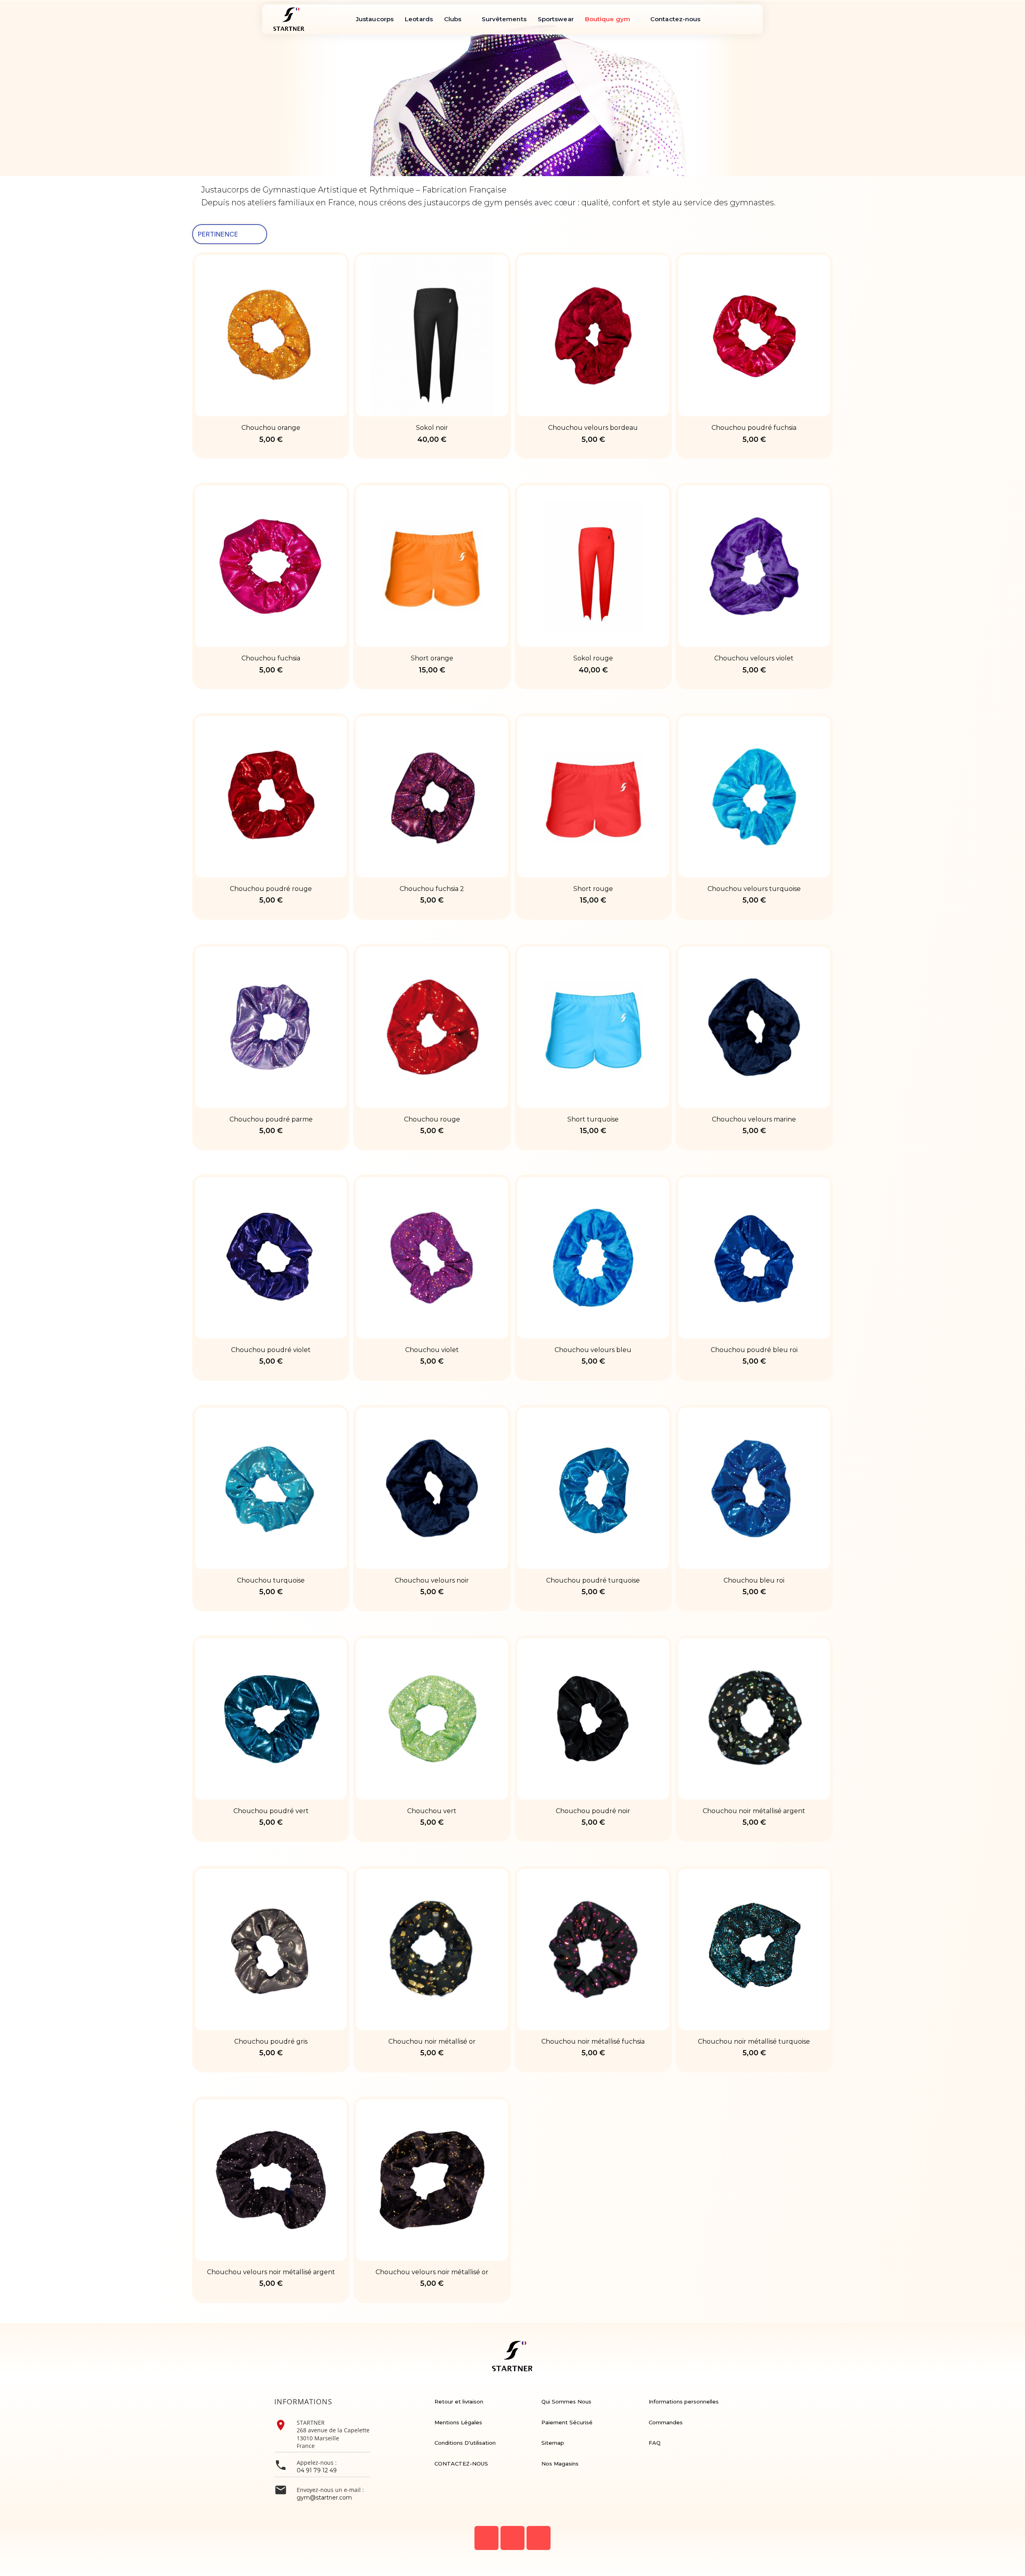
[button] (318, 19)
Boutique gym (608, 19)
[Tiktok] (539, 2538)
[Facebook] (486, 2538)
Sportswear (556, 19)
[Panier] (334, 19)
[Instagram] (512, 2538)
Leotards (419, 19)
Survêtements (504, 19)
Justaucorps (375, 19)
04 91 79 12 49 (317, 2470)
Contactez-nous (675, 19)
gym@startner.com (324, 2498)
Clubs (453, 19)
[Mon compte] (345, 19)
